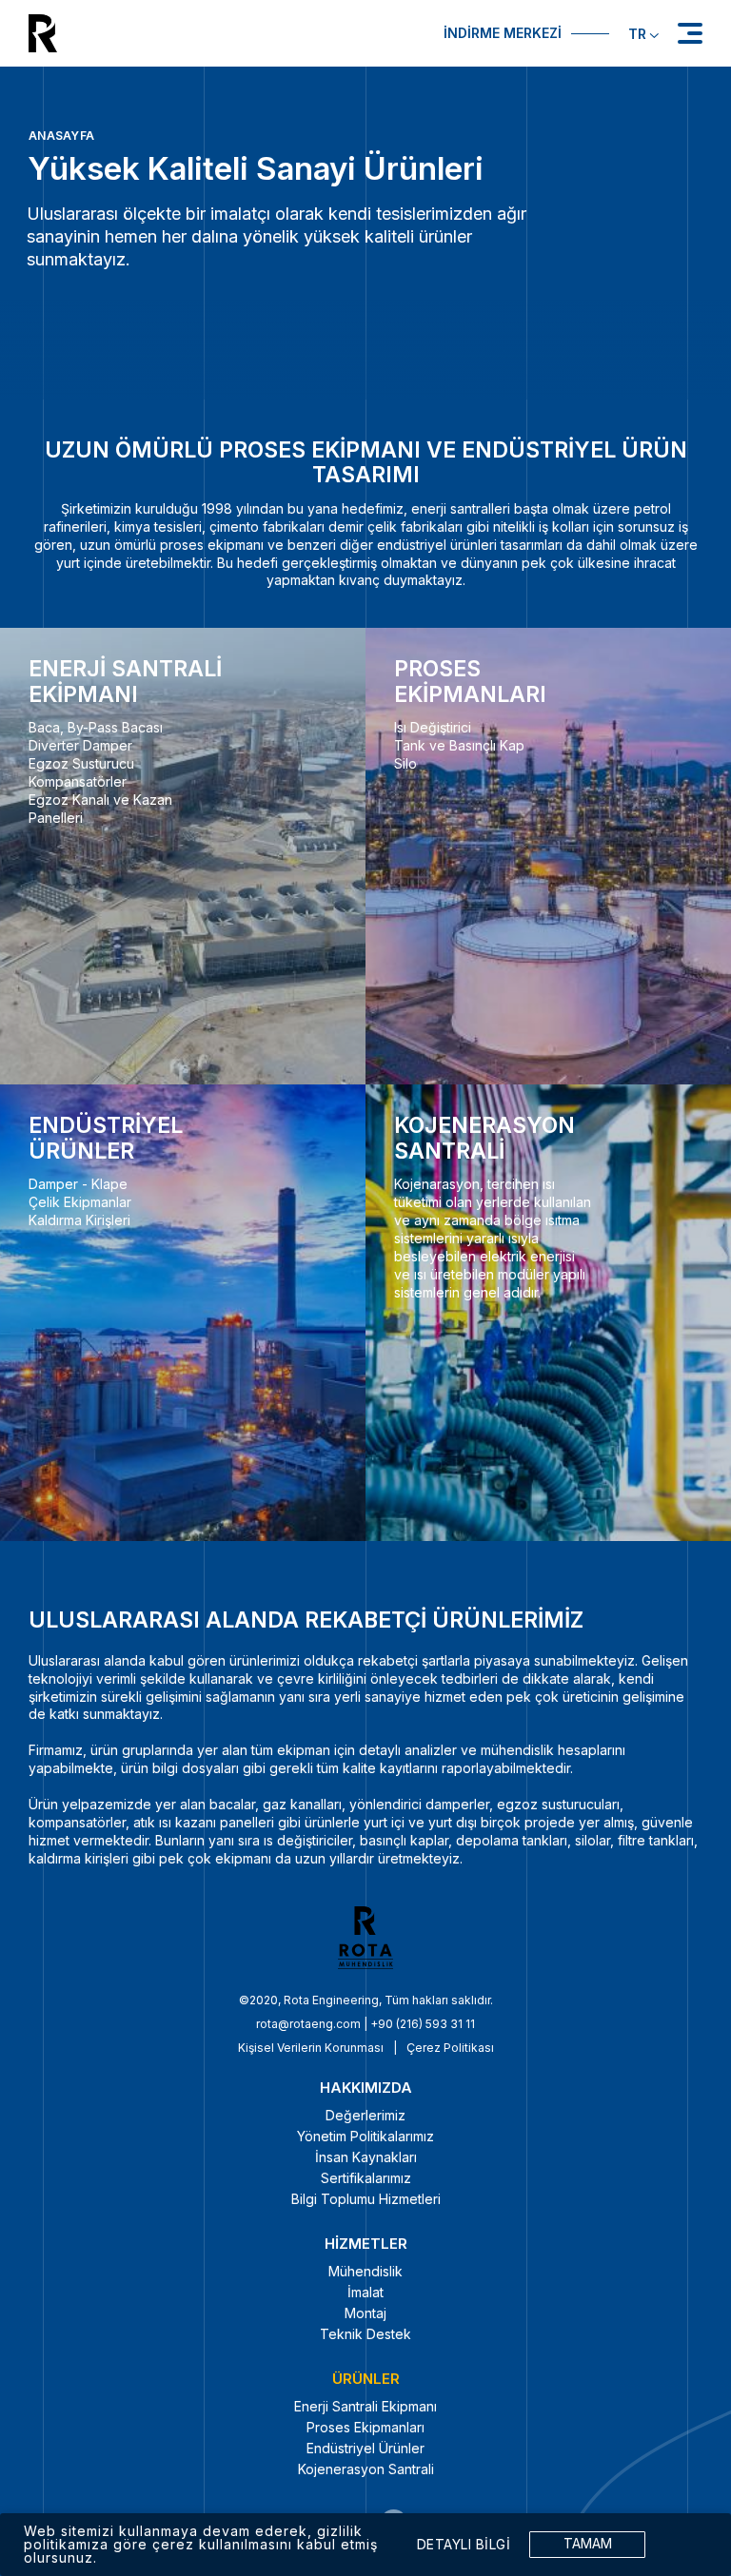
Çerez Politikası (450, 2048)
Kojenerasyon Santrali (366, 2469)
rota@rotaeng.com (308, 2024)
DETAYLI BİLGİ (464, 2545)
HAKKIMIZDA (366, 2088)
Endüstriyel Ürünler (365, 2448)
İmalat (365, 2292)
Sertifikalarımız (366, 2178)
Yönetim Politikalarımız (365, 2136)
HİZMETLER (366, 2244)
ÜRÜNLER (366, 2379)
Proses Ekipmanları (365, 2427)
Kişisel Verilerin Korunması (311, 2048)
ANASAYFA (61, 136)
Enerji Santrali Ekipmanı (365, 2406)
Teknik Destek (365, 2334)
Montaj (365, 2313)
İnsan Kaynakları (366, 2157)
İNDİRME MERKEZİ (503, 33)
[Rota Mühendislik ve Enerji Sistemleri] (192, 33)
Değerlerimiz (365, 2115)
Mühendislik (365, 2271)
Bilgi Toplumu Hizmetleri (366, 2199)
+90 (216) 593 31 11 (423, 2024)
